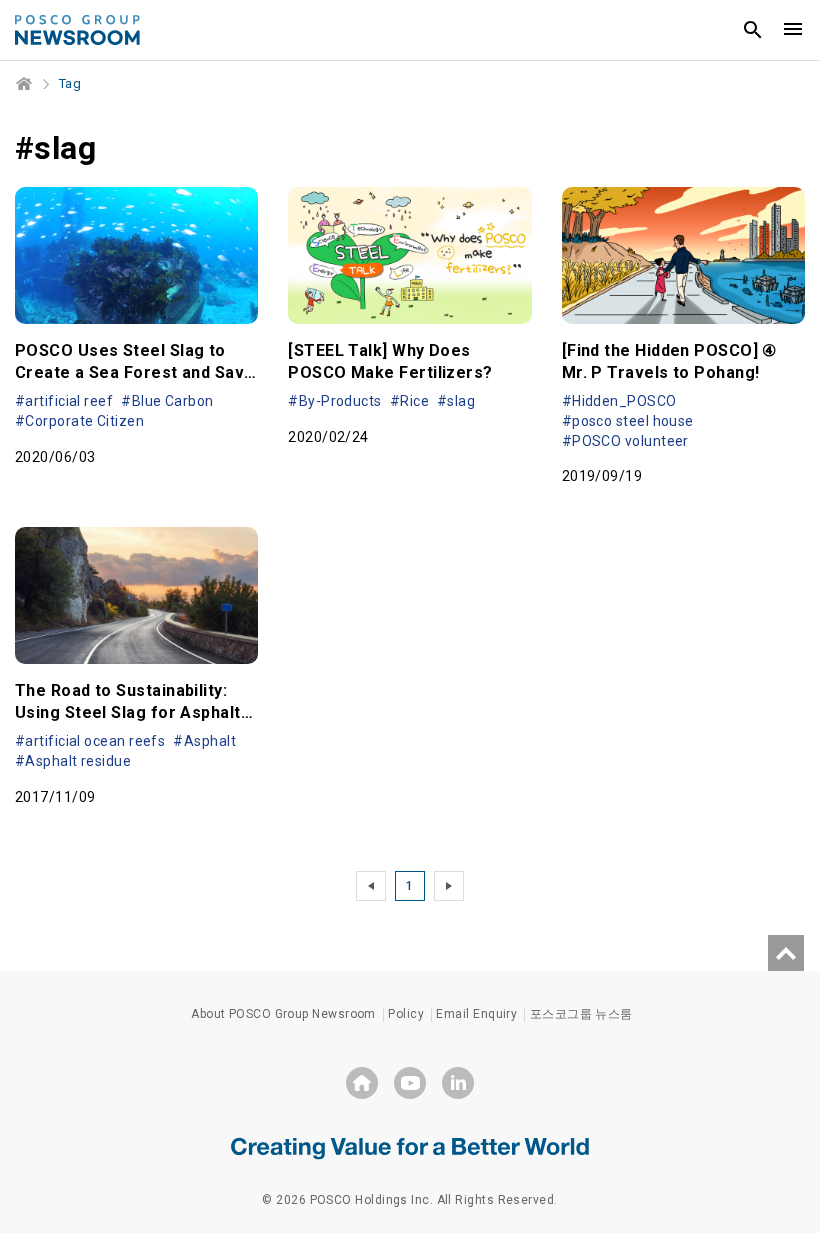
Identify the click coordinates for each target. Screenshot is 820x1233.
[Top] (786, 953)
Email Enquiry (476, 1014)
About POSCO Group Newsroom (283, 1014)
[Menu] (793, 30)
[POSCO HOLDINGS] (362, 1083)
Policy (406, 1014)
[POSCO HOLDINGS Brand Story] (410, 1147)
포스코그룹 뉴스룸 (581, 1014)
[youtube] (410, 1083)
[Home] (25, 84)
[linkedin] (458, 1083)
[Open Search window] (753, 30)
